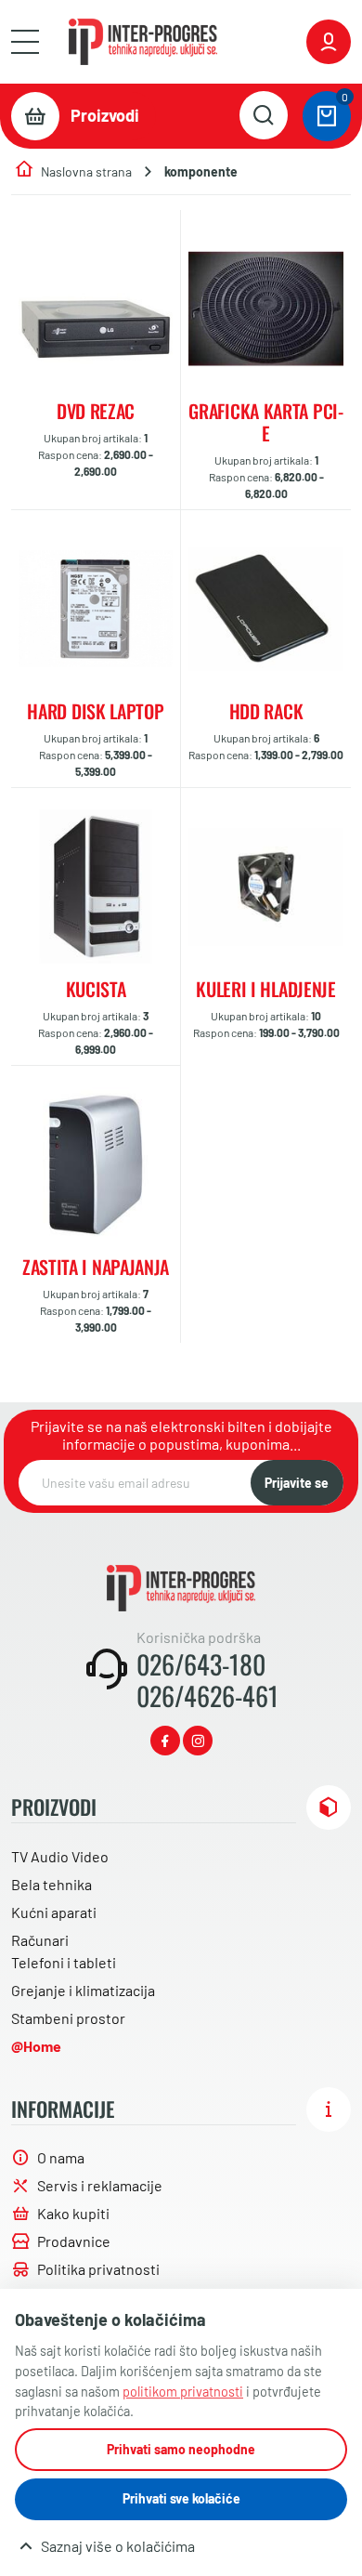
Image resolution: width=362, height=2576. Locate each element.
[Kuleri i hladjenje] (266, 887)
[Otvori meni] (25, 42)
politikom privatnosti (183, 2392)
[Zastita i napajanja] (96, 1164)
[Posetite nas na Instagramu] (198, 1741)
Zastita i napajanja (96, 1267)
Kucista (96, 989)
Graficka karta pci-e (265, 422)
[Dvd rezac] (96, 309)
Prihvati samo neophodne (181, 2449)
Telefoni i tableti (64, 1962)
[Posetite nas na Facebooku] (165, 1741)
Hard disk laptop (95, 711)
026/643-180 (201, 1664)
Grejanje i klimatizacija (83, 1990)
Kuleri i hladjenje (266, 989)
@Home (36, 2046)
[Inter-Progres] (143, 42)
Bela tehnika (52, 1884)
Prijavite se (297, 1483)
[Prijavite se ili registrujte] (329, 42)
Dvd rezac (96, 411)
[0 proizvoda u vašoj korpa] (327, 116)
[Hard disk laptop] (96, 609)
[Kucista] (96, 887)
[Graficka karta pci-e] (266, 309)
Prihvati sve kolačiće (181, 2498)
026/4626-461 (207, 1696)
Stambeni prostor (68, 2018)
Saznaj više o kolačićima (118, 2546)
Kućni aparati (54, 1912)
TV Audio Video (60, 1856)
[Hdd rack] (266, 609)
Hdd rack (266, 711)
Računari (40, 1940)
